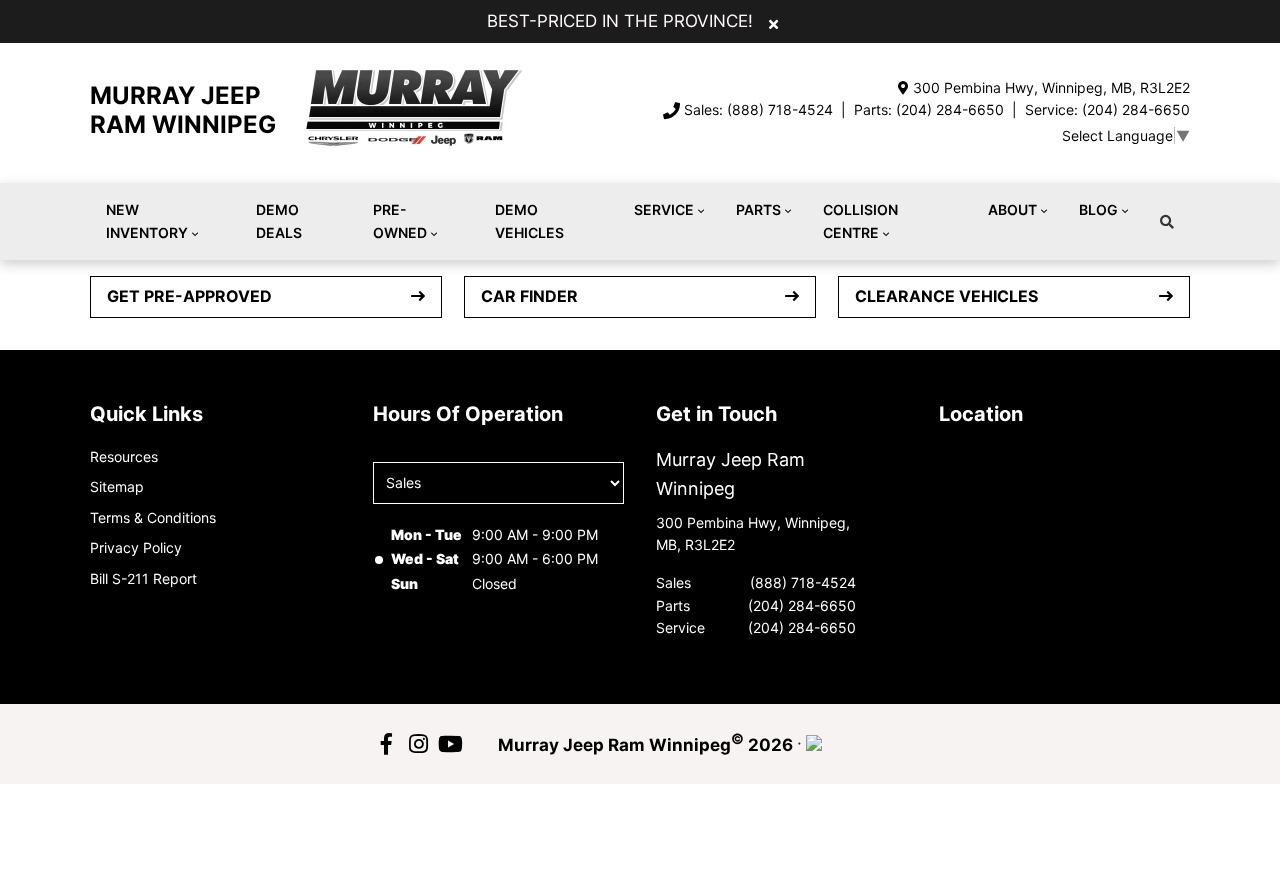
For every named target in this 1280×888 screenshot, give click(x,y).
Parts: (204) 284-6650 (929, 109)
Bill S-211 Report (143, 578)
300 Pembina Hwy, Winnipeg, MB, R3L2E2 (1051, 87)
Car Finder (529, 296)
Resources (124, 456)
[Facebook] (386, 744)
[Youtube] (450, 744)
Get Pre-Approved (189, 296)
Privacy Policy (136, 547)
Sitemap (117, 486)
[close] (773, 23)
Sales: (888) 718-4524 (758, 109)
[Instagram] (418, 744)
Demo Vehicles (529, 220)
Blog (1098, 209)
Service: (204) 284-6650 (1107, 109)
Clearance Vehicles (946, 296)
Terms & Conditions (153, 517)
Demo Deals (279, 220)
